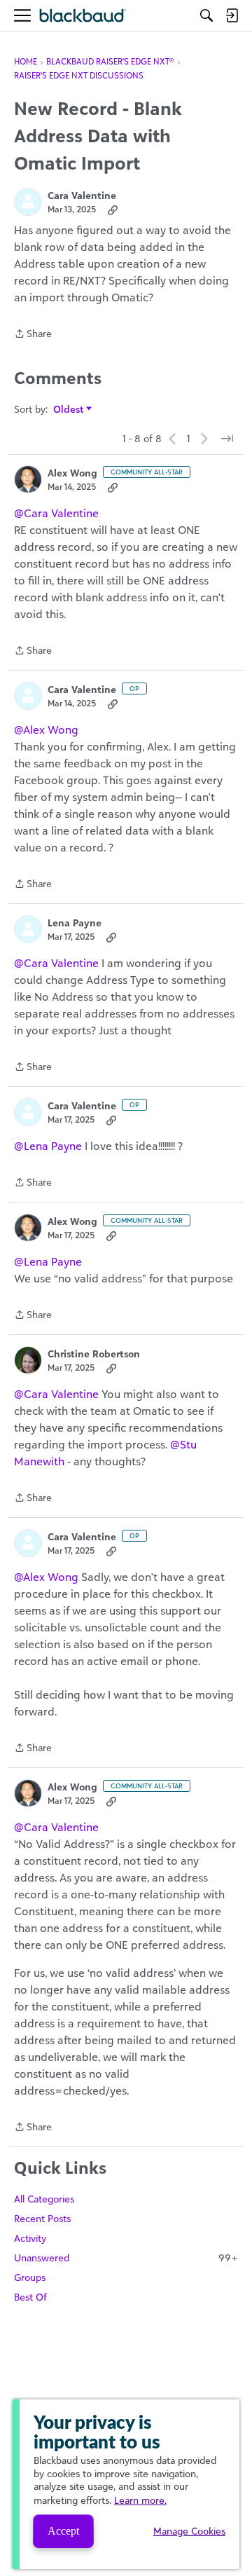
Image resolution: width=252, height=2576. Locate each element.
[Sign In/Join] (232, 15)
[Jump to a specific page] (227, 439)
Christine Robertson (94, 1354)
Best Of (30, 2297)
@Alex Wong (46, 729)
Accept (63, 2531)
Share (33, 335)
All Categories (44, 2199)
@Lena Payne (48, 1146)
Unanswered (126, 2258)
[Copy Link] (113, 210)
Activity (30, 2238)
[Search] (206, 15)
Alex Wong (72, 473)
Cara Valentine (82, 195)
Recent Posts (42, 2218)
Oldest (69, 410)
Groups (30, 2277)
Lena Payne (75, 923)
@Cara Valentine (56, 513)
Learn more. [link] (140, 2500)
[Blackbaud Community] (83, 16)
